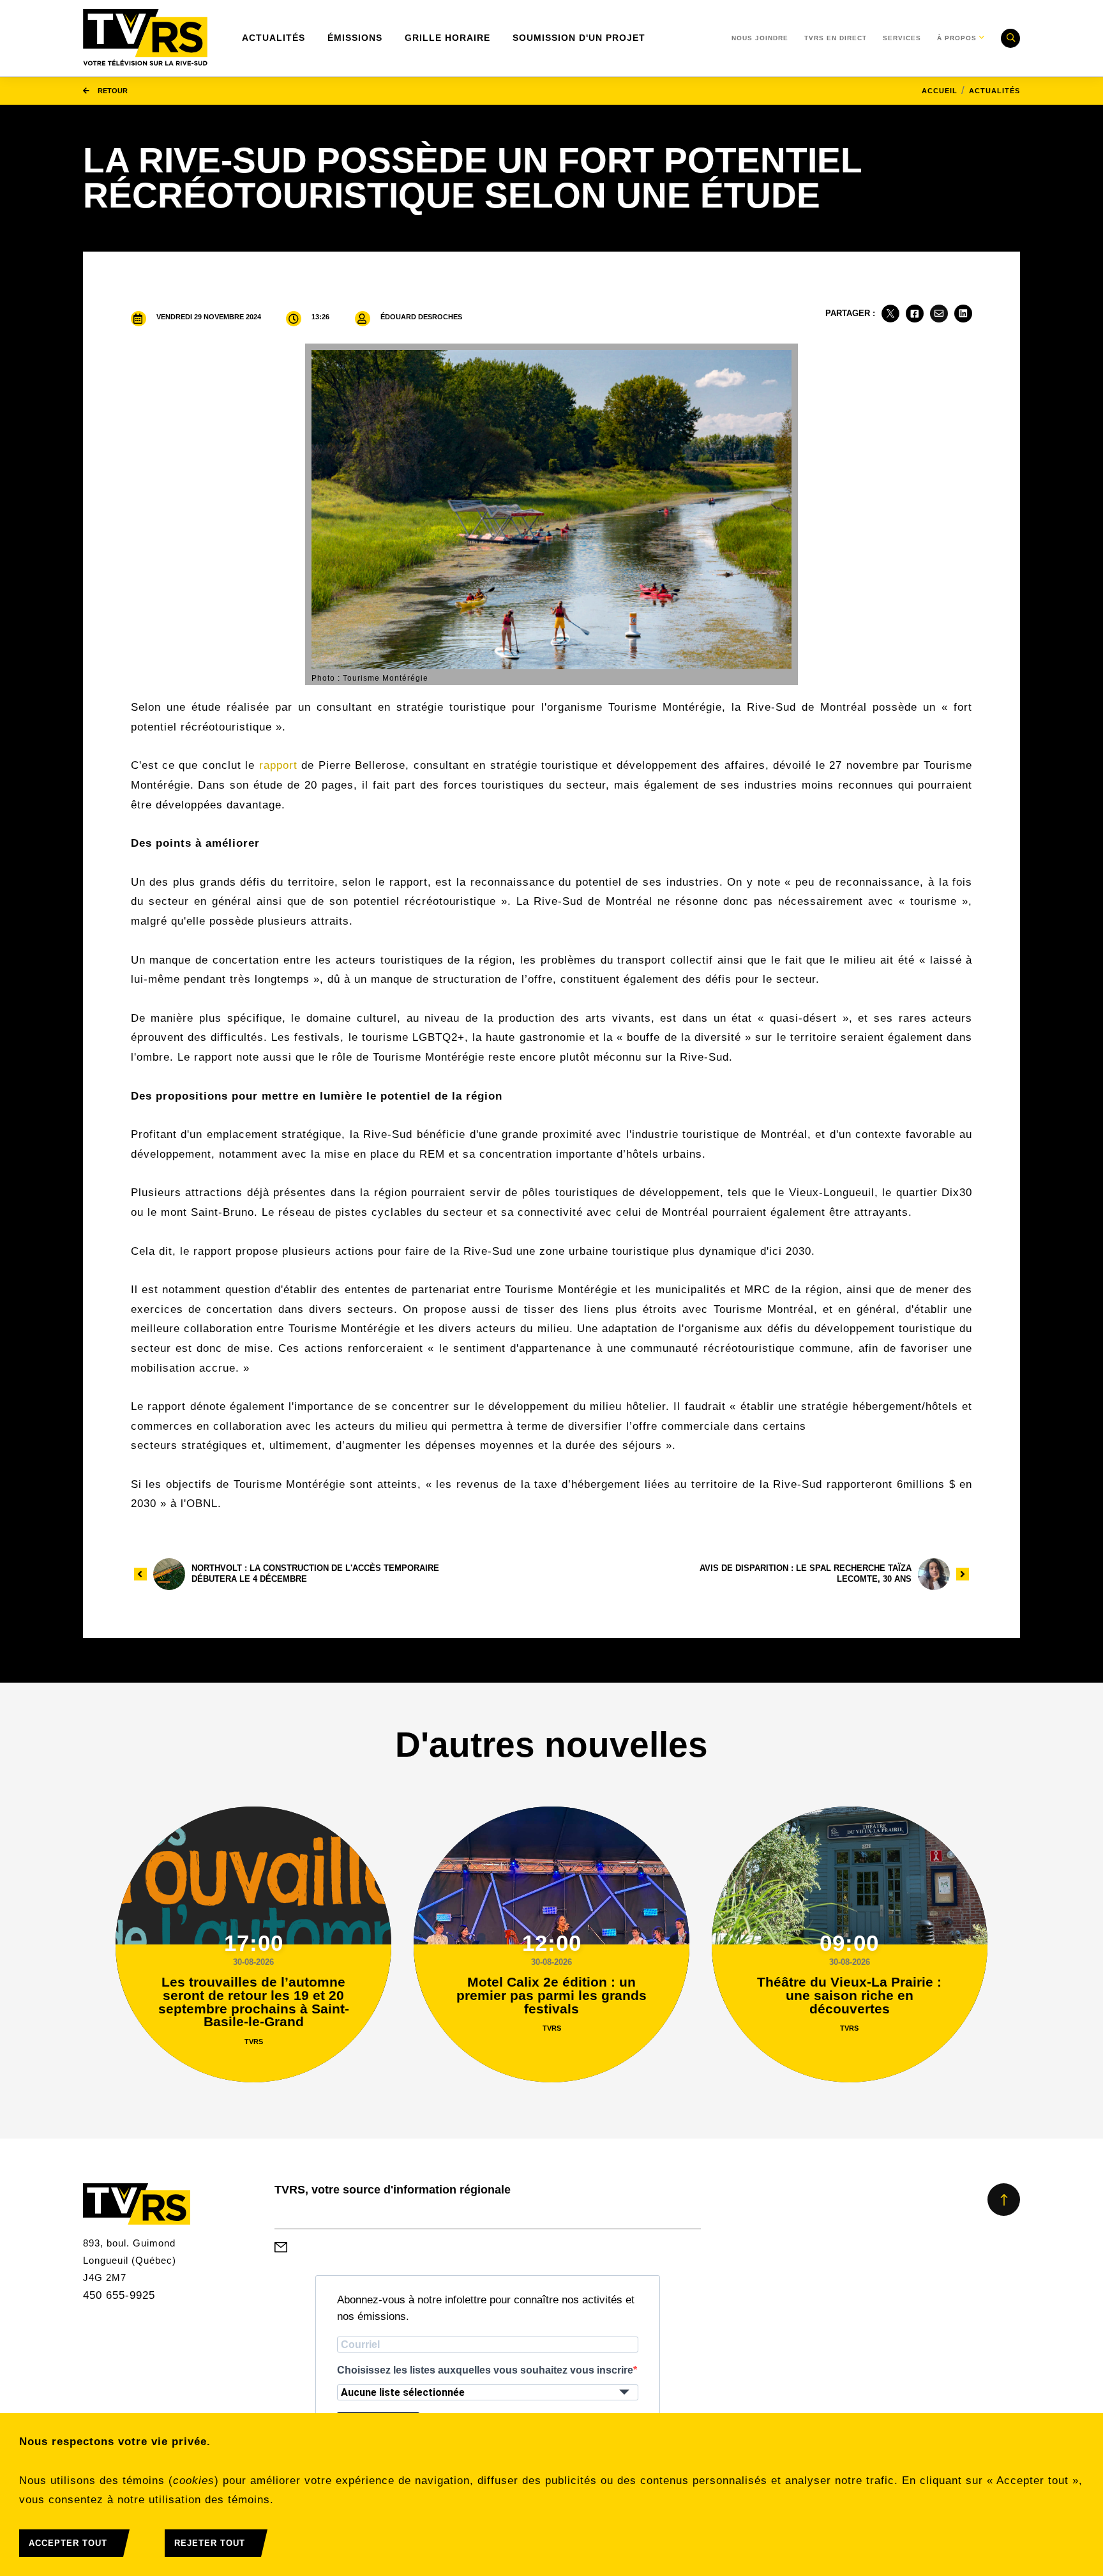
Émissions (355, 38)
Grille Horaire (447, 38)
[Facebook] (915, 314)
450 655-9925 (119, 2295)
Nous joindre (760, 38)
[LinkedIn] (963, 314)
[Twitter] (890, 314)
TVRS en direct (836, 38)
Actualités (274, 38)
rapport (278, 765)
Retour (112, 91)
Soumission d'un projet (579, 38)
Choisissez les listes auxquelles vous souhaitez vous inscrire (485, 2370)
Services (902, 38)
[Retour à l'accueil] (145, 38)
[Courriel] (939, 314)
